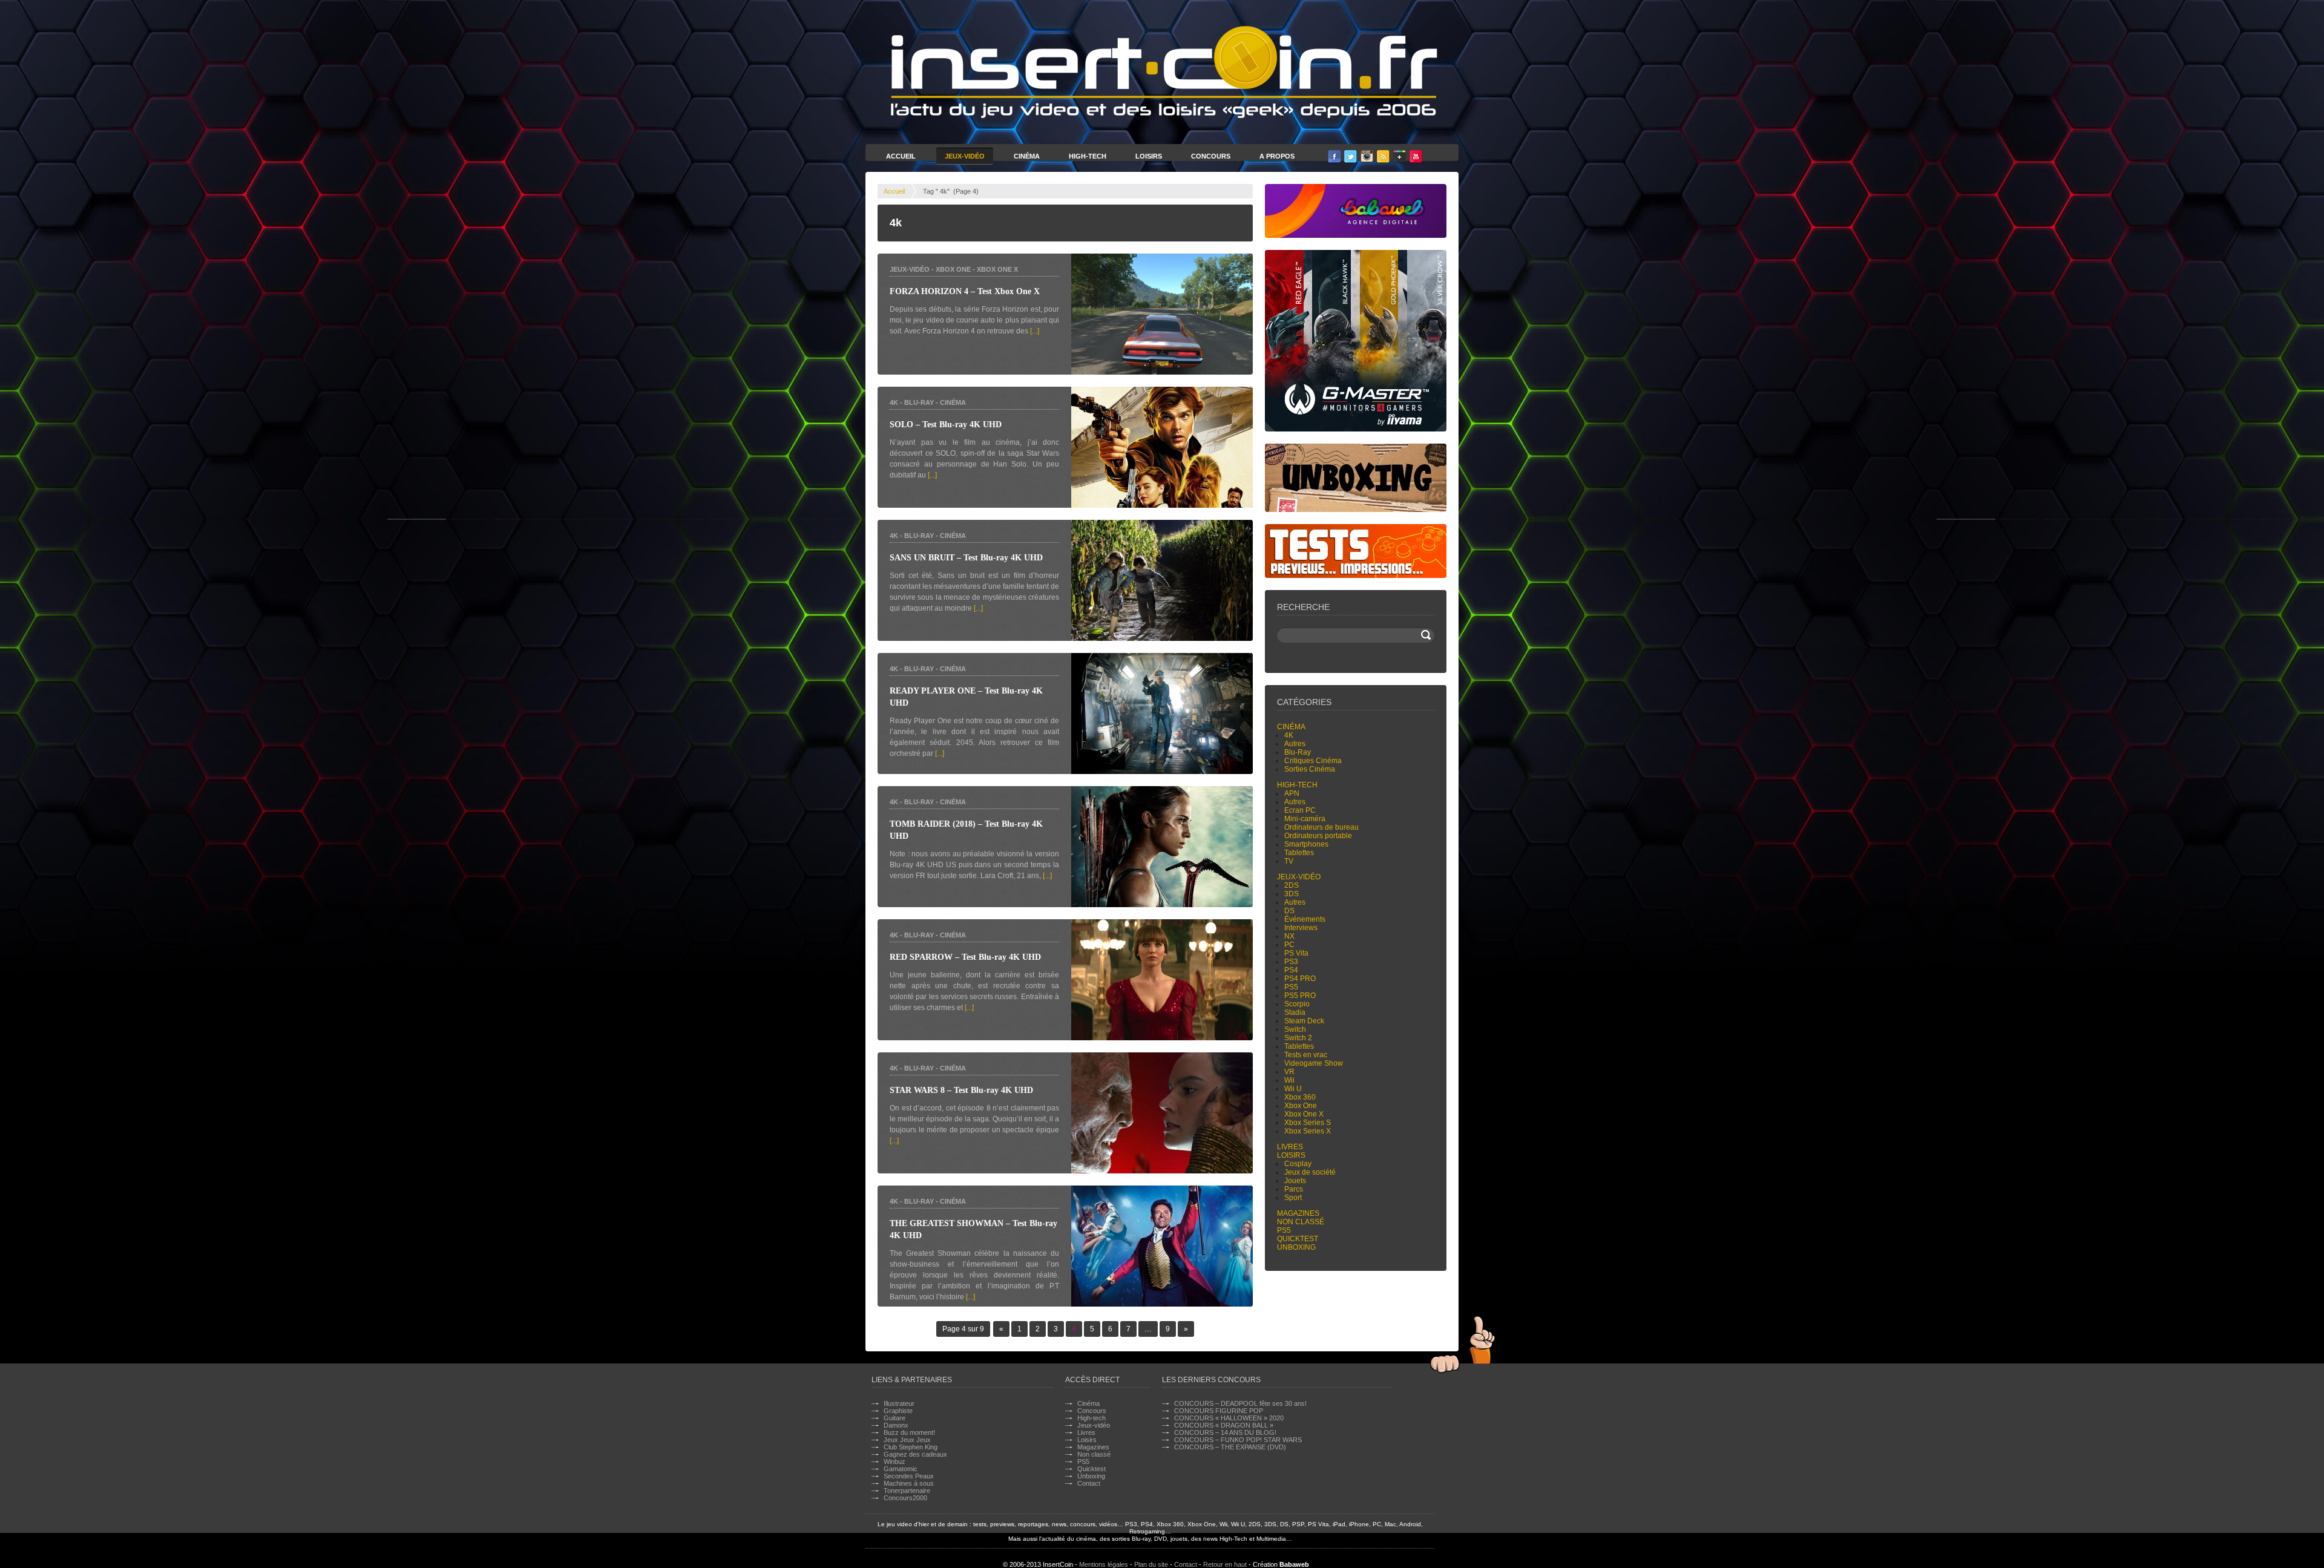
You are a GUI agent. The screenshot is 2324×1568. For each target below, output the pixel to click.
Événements (1305, 919)
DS (1289, 911)
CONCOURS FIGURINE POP (1219, 1411)
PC (1289, 945)
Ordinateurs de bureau (1321, 827)
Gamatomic (901, 1469)
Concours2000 (905, 1498)
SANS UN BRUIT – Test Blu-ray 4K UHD (966, 558)
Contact (1089, 1483)
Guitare (894, 1418)
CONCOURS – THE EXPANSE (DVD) (1230, 1447)
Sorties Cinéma (1310, 769)
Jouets (1295, 1181)
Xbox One (953, 269)
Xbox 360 (1300, 1097)
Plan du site (1151, 1564)
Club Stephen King (911, 1447)
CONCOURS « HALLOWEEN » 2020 (1229, 1418)
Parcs (1294, 1189)
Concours (1211, 156)
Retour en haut (1225, 1564)
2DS (1292, 885)
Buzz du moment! (909, 1432)
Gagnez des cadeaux (915, 1454)
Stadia (1295, 1012)
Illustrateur (899, 1403)
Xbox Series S (1308, 1123)
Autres (1295, 744)
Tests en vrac (1306, 1055)
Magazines (1298, 1213)
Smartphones (1306, 844)
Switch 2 (1298, 1038)
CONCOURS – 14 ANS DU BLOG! (1225, 1432)
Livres (1290, 1147)
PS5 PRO (1300, 996)
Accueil (901, 156)
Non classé (1301, 1222)
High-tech (1297, 785)
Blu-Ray (919, 402)
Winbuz (894, 1461)
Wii (1289, 1080)
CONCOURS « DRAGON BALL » (1224, 1425)
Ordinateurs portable (1318, 836)
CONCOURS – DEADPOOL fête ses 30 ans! (1240, 1403)
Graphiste (898, 1411)
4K (894, 402)
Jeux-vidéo (910, 269)
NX (1289, 936)
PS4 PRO (1300, 979)
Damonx (896, 1425)
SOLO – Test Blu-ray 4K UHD (946, 425)
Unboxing (1296, 1247)
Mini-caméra (1305, 819)
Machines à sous (909, 1483)
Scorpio (1297, 1004)
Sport (1293, 1198)
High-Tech (1088, 156)
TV (1289, 861)
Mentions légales (1104, 1564)
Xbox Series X (1308, 1131)
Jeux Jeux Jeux (907, 1440)
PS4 (1291, 970)
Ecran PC (1300, 810)
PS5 (1291, 987)
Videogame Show (1314, 1063)
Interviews (1301, 928)
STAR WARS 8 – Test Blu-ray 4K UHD (961, 1090)
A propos (1277, 156)
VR (1289, 1072)
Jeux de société (1310, 1172)
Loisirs (1149, 156)
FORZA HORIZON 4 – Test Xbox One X (965, 291)
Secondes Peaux (909, 1476)
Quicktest (1298, 1239)
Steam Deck (1304, 1021)
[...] (1035, 331)
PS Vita (1296, 953)
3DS (1292, 894)
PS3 (1291, 962)
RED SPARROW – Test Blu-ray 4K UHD (965, 957)
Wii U (1293, 1089)
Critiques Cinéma (1313, 761)
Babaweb (1294, 1564)
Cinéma (1027, 156)
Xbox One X (997, 269)
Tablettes (1299, 853)
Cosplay (1298, 1164)
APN (1292, 793)
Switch (1295, 1029)
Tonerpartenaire (907, 1491)
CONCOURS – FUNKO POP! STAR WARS (1238, 1440)
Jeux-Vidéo (965, 156)
